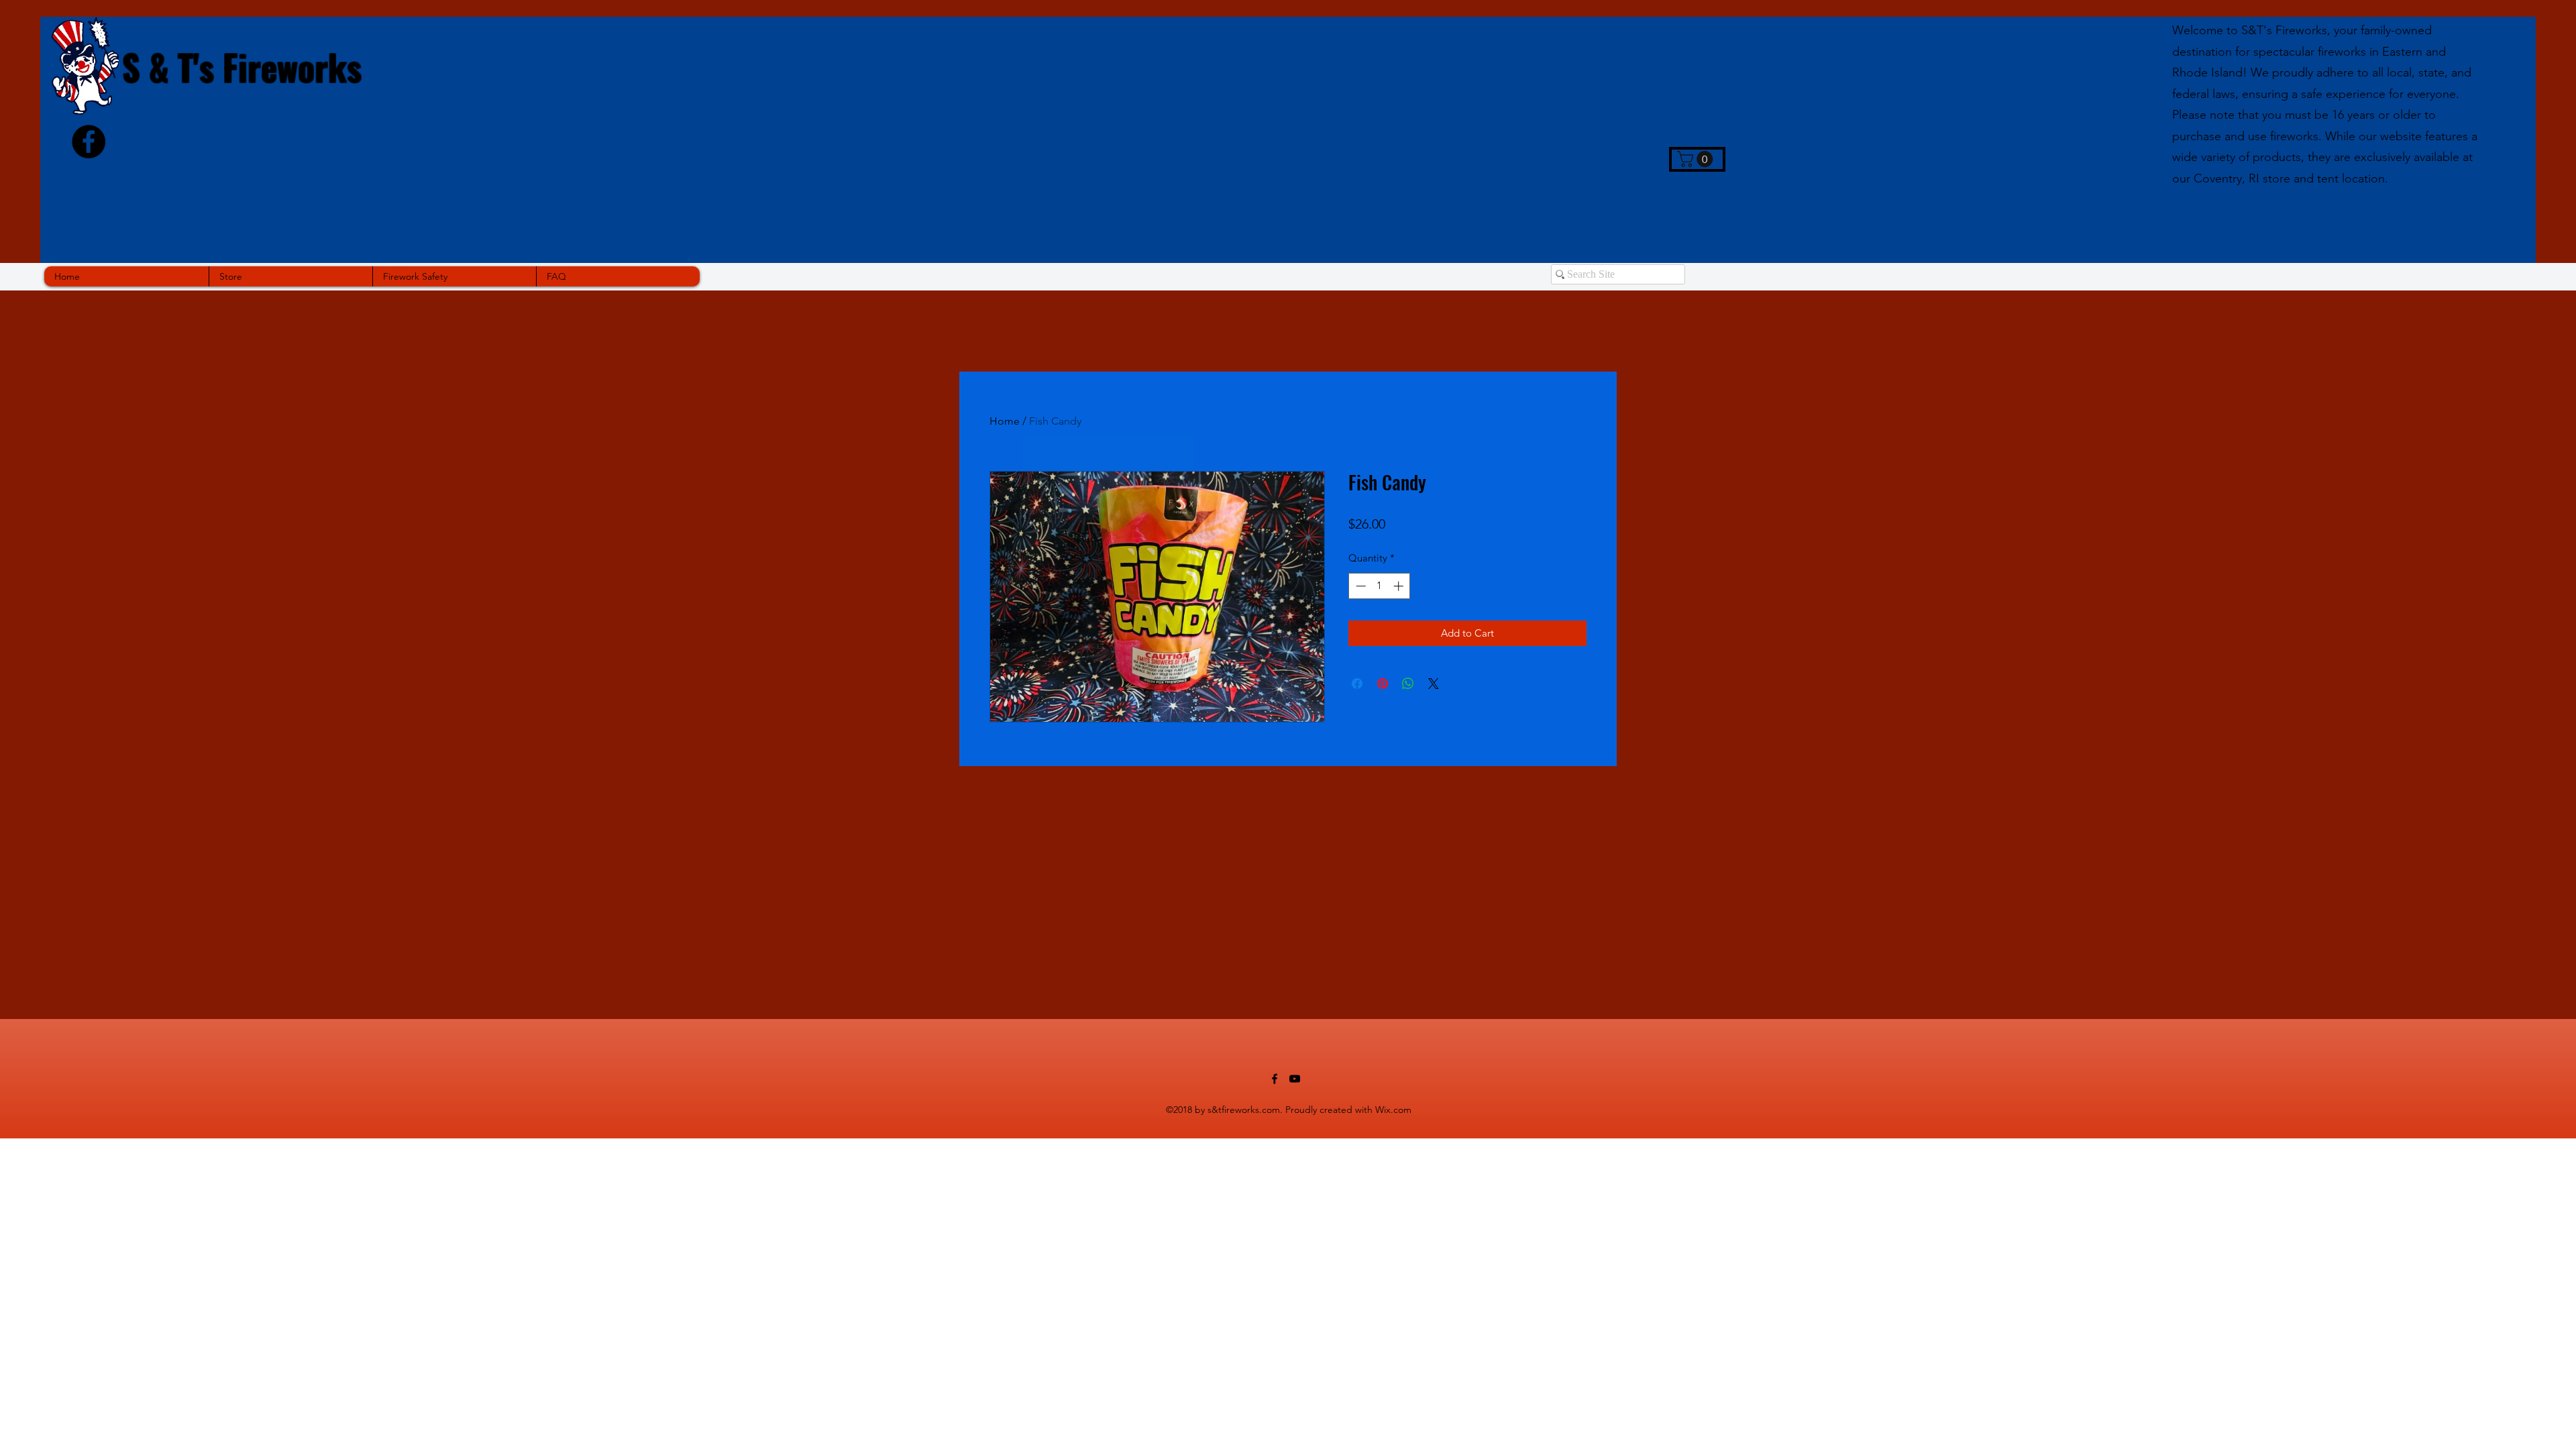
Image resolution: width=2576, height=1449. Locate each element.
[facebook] (1275, 1079)
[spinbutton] (1380, 586)
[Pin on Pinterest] (1383, 684)
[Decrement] (1359, 586)
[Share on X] (1434, 684)
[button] (1697, 159)
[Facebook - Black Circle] (89, 142)
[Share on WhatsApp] (1408, 684)
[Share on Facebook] (1357, 684)
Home (1005, 421)
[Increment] (1400, 586)
